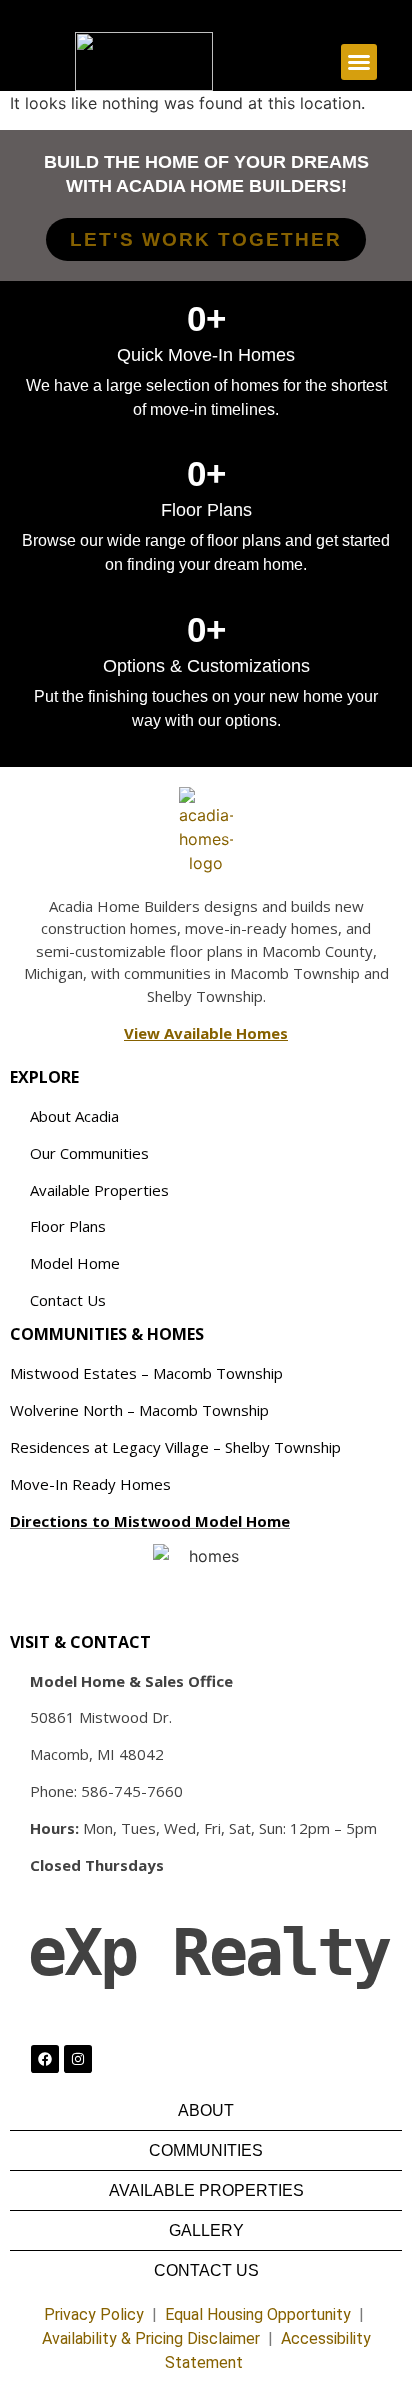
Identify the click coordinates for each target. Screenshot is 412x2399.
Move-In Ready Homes (90, 1484)
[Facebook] (45, 2059)
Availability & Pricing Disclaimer (151, 2338)
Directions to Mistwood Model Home (150, 1521)
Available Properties (99, 1190)
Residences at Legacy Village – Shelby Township (175, 1447)
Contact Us (68, 1300)
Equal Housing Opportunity (258, 2314)
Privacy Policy (94, 2314)
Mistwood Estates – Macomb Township (146, 1373)
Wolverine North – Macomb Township (139, 1410)
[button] (359, 62)
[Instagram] (78, 2059)
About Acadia (74, 1116)
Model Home (75, 1263)
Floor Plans (68, 1226)
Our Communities (89, 1153)
